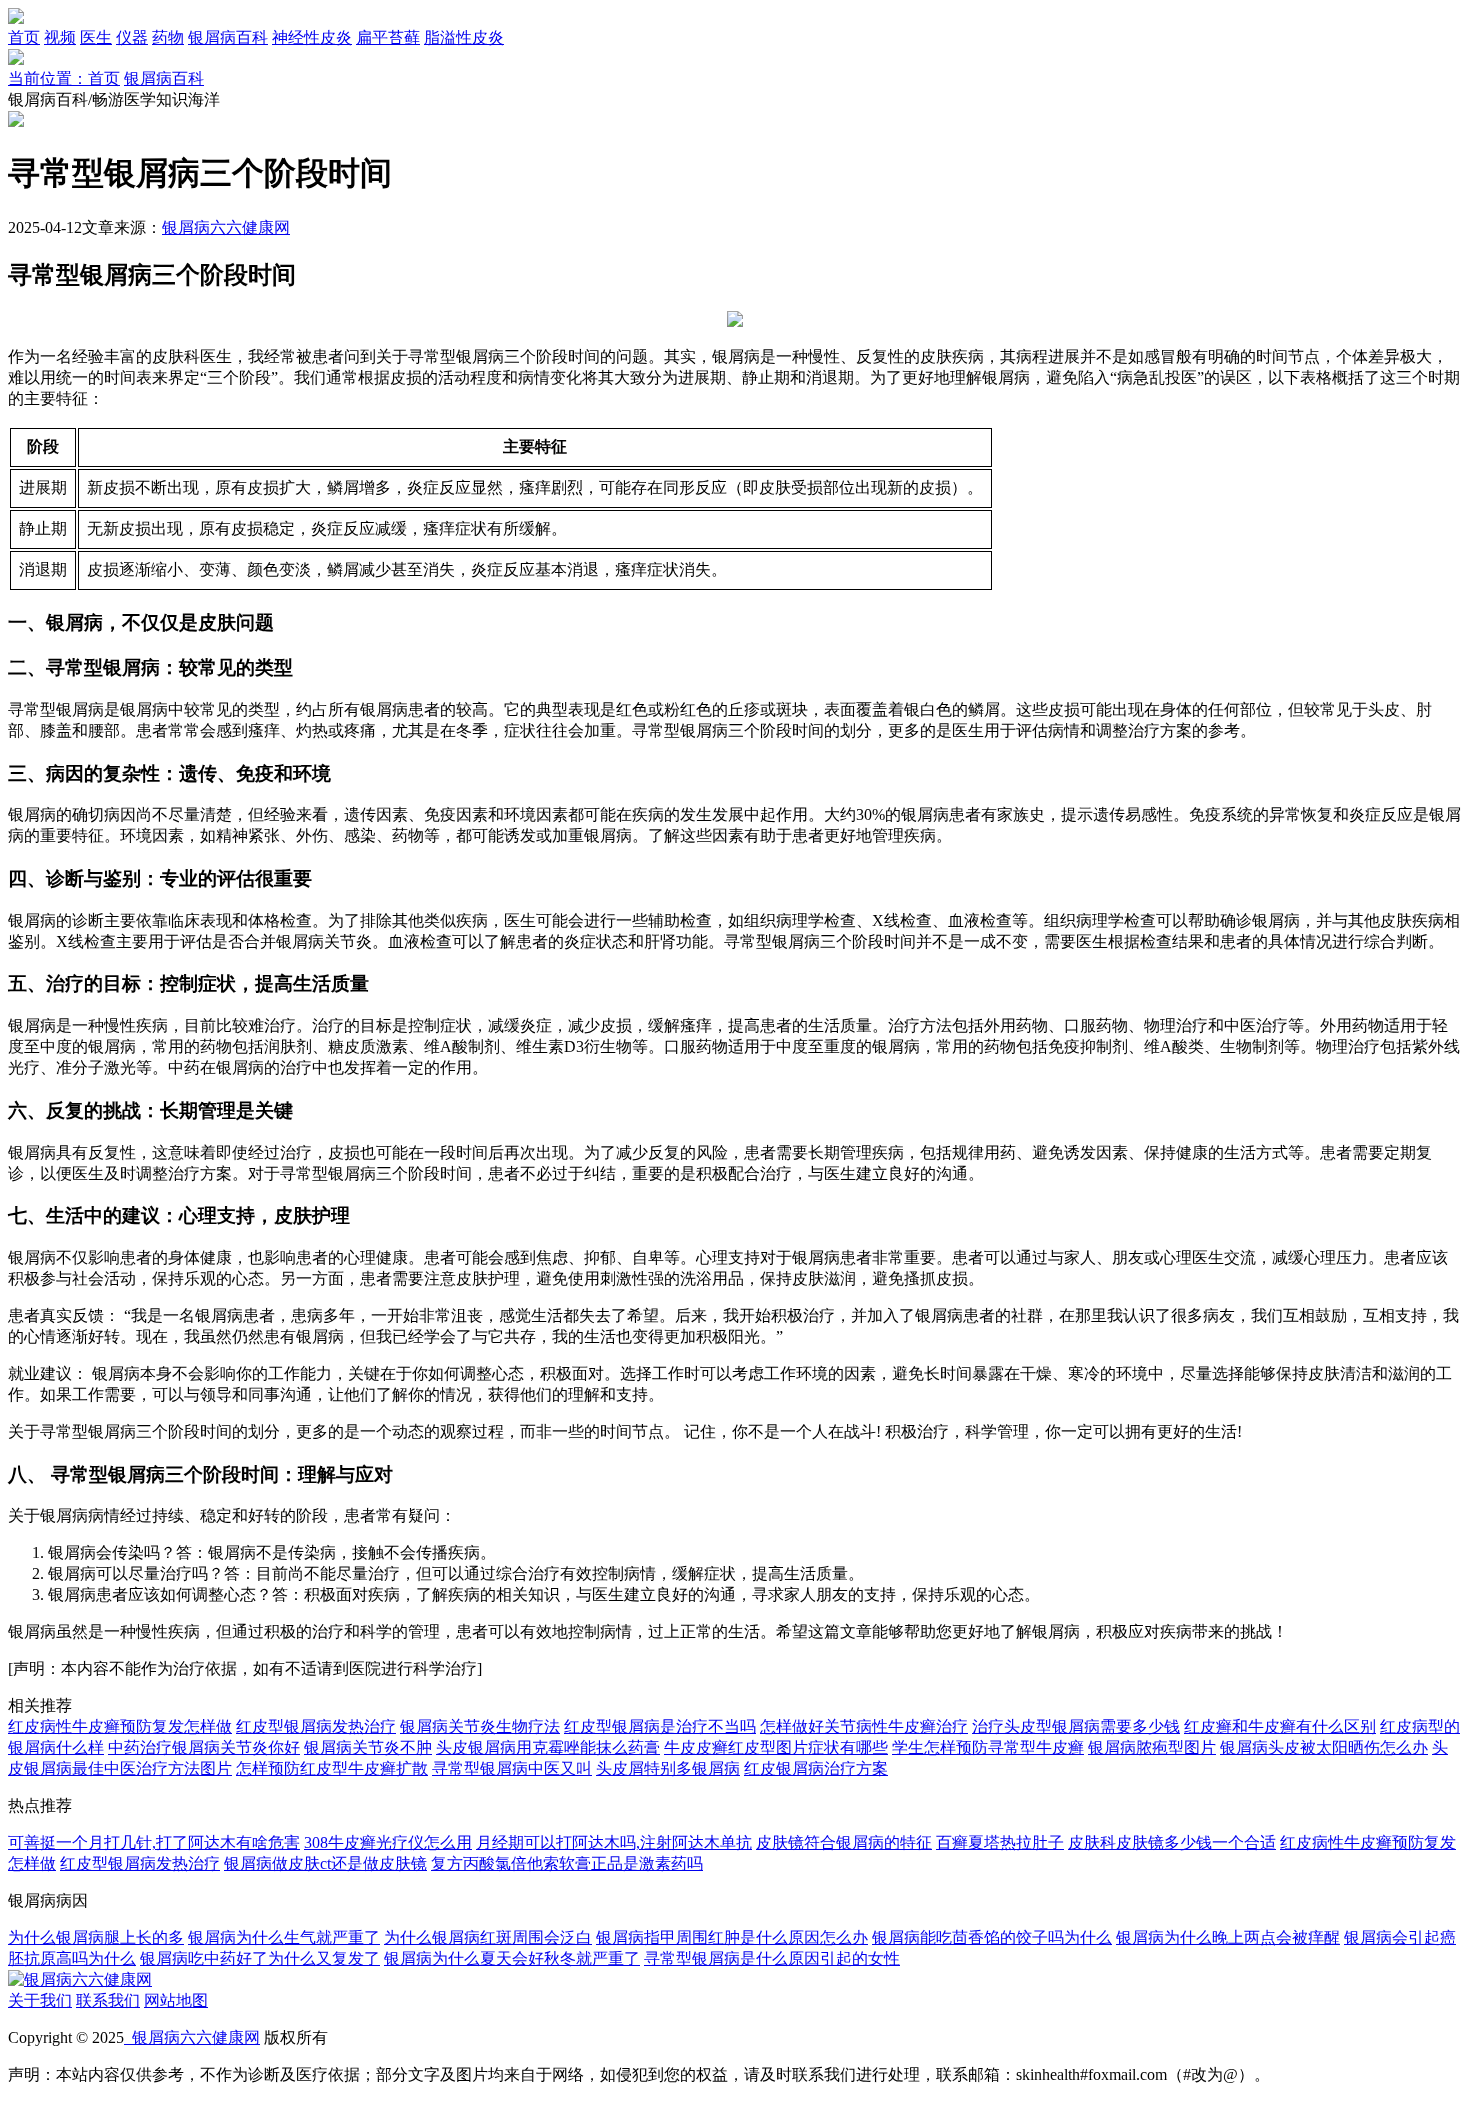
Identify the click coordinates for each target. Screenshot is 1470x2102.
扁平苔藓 (388, 37)
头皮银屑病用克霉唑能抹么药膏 (548, 1747)
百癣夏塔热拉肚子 (1000, 1842)
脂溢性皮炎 (464, 37)
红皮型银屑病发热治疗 (316, 1726)
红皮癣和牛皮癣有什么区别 (1280, 1726)
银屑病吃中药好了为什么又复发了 (260, 1958)
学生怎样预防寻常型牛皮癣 (988, 1747)
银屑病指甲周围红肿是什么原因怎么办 (732, 1937)
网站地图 (176, 2000)
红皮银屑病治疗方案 (816, 1768)
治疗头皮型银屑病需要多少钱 (1076, 1726)
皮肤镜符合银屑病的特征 (844, 1842)
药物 (168, 37)
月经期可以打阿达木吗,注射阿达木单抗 (614, 1842)
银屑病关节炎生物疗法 (480, 1726)
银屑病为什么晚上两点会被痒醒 (1228, 1937)
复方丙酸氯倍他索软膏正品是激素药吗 (567, 1863)
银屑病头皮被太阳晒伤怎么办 (1324, 1747)
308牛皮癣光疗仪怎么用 (388, 1842)
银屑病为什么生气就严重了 (284, 1937)
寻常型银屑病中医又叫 (512, 1768)
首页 (24, 37)
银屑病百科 (228, 37)
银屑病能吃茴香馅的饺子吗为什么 (992, 1937)
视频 (60, 37)
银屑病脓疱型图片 (1152, 1747)
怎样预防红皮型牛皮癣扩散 (332, 1768)
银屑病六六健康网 (226, 227)
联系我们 (108, 2000)
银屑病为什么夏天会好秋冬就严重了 (512, 1958)
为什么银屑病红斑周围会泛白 (488, 1937)
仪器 (132, 37)
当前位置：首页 (64, 78)
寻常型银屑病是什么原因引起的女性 (772, 1958)
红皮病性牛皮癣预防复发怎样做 (120, 1726)
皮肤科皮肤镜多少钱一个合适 (1172, 1842)
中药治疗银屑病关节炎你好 (204, 1747)
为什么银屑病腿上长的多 (96, 1937)
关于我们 (40, 2000)
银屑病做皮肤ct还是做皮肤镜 (325, 1863)
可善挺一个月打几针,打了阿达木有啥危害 (154, 1842)
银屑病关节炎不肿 (368, 1747)
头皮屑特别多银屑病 (668, 1768)
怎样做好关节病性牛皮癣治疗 (864, 1726)
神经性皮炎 (312, 37)
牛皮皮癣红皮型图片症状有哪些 (776, 1747)
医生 (96, 37)
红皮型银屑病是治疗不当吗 (660, 1726)
